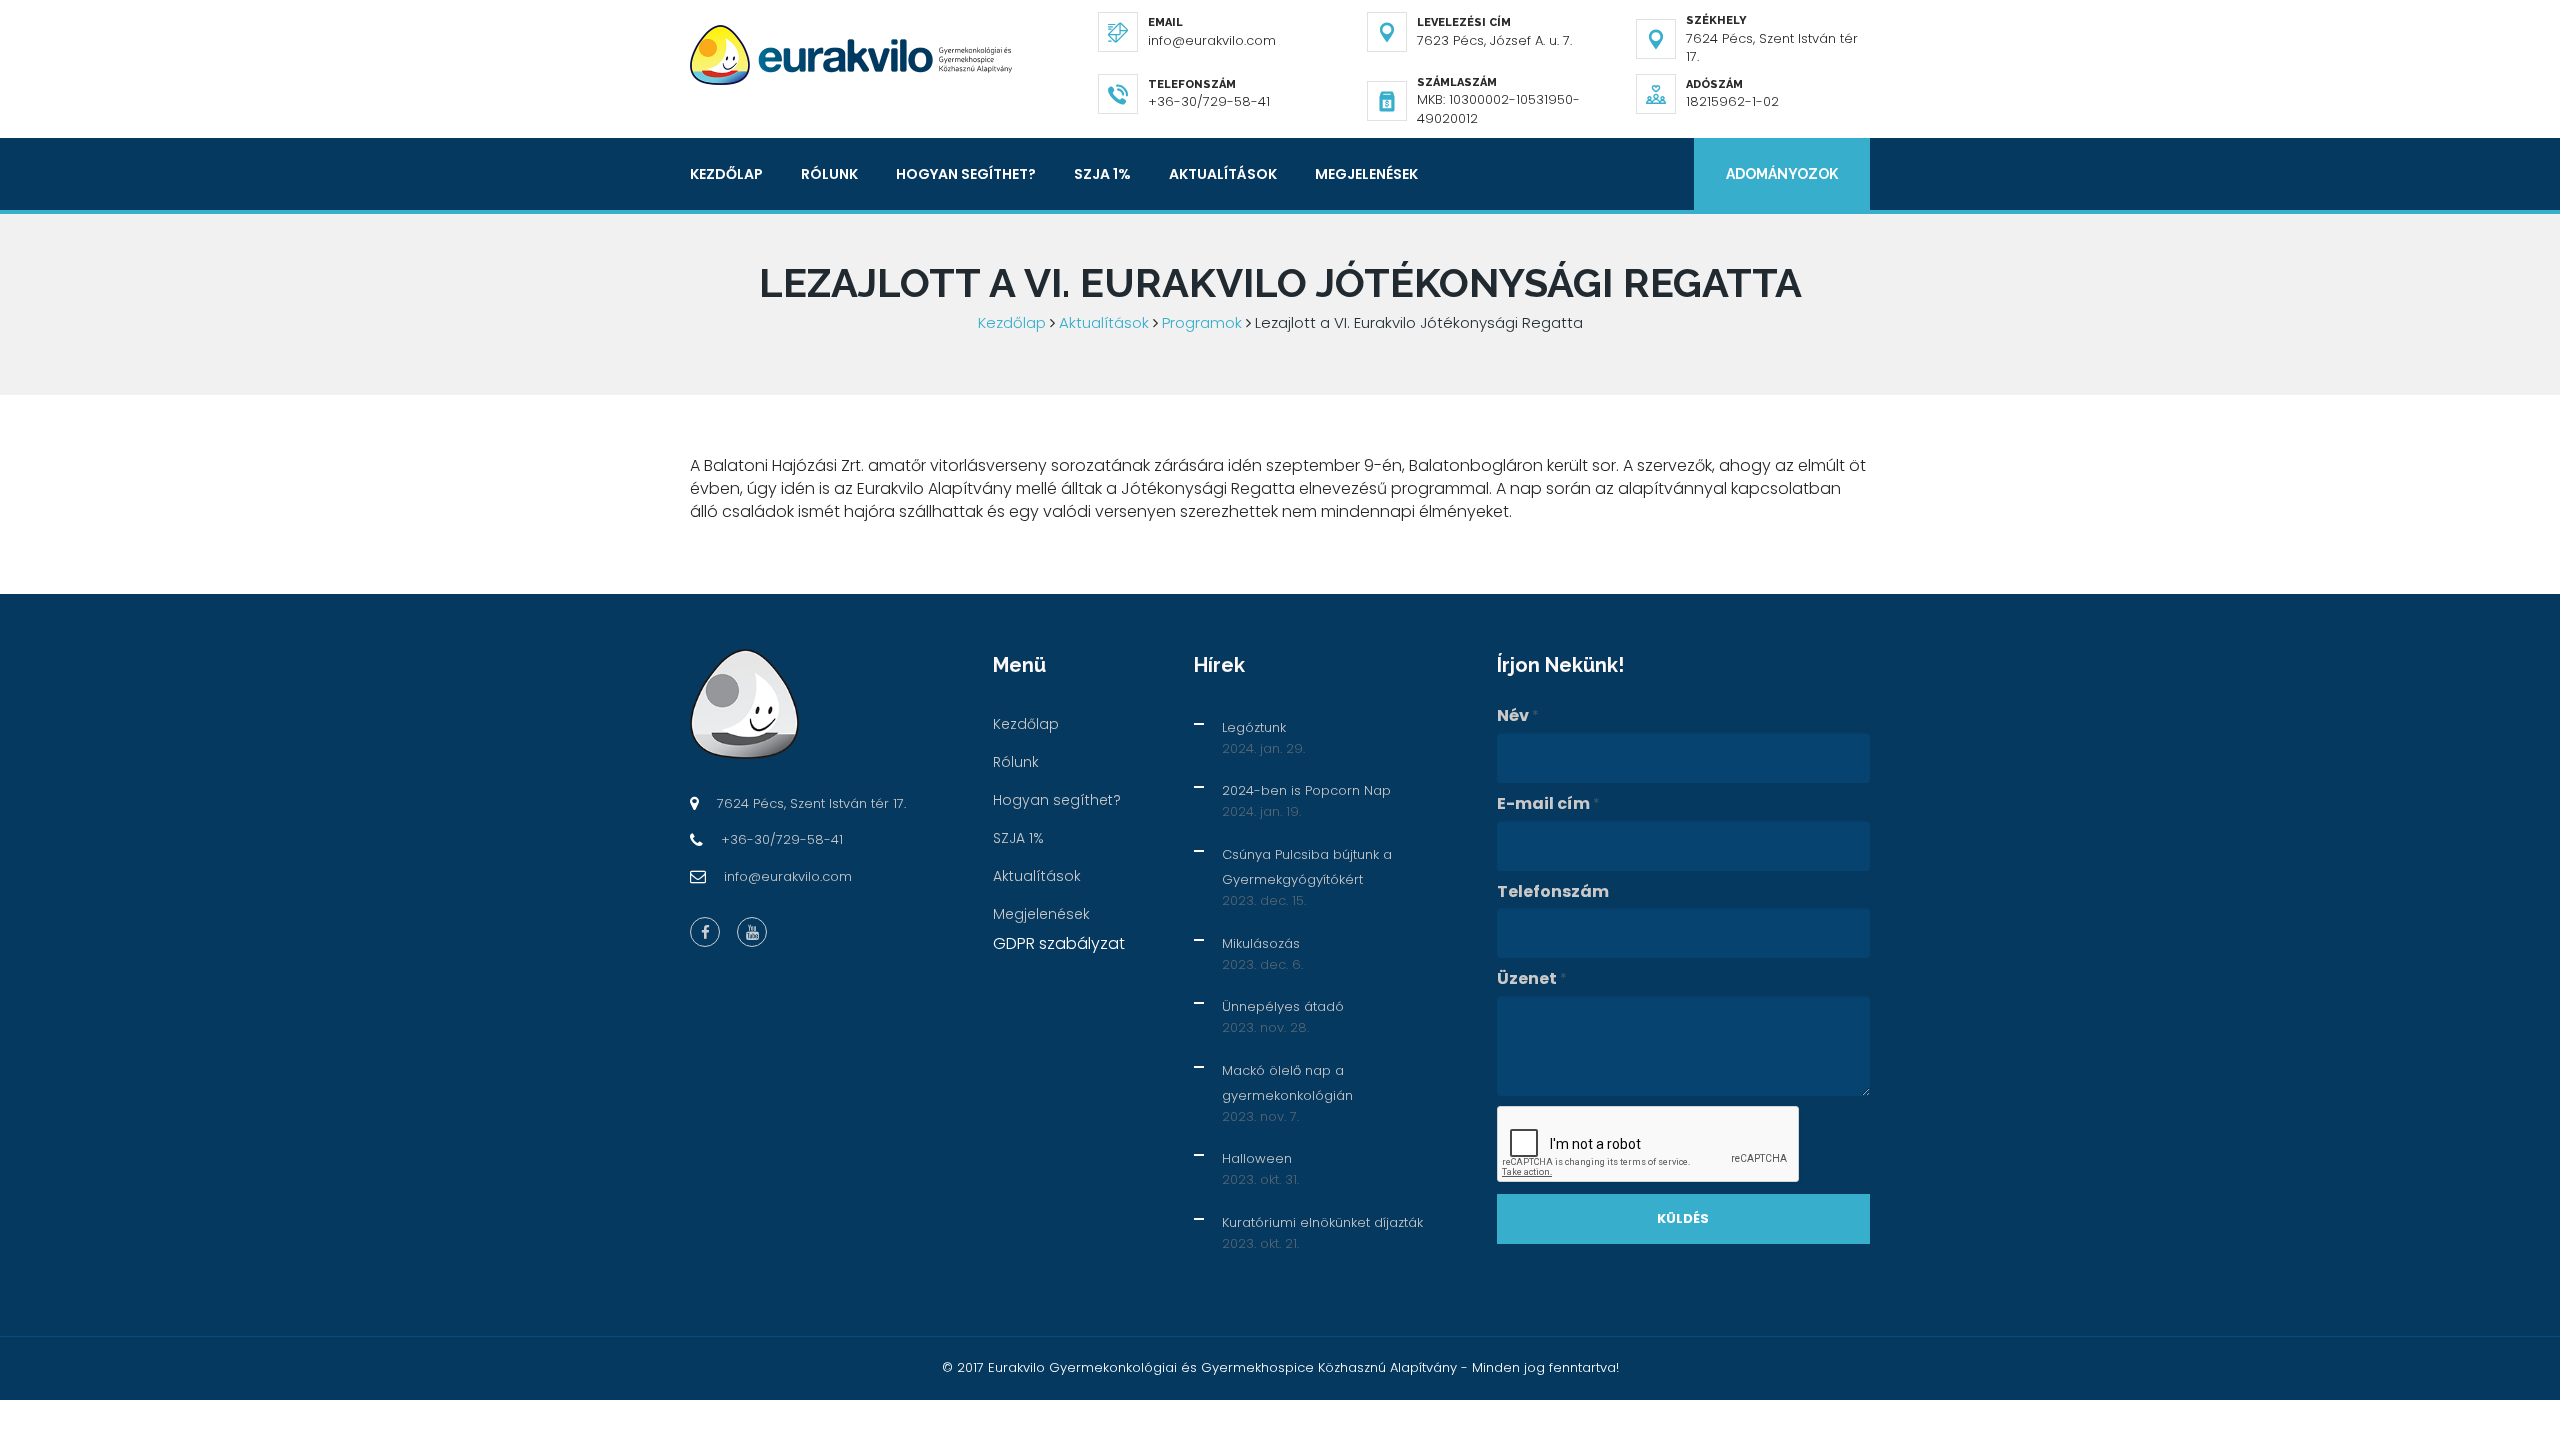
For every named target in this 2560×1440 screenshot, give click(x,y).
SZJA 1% (1102, 174)
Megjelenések (1366, 174)
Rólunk (829, 174)
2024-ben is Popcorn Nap (1306, 790)
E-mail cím (1548, 804)
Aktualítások (1223, 174)
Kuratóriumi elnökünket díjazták (1322, 1222)
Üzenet (1532, 979)
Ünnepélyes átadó (1283, 1006)
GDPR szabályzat (1059, 943)
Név (1518, 716)
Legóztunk (1254, 727)
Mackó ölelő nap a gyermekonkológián (1287, 1083)
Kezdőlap (726, 174)
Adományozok (1782, 174)
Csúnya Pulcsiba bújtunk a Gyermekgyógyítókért (1307, 867)
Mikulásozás (1261, 943)
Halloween (1257, 1158)
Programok (1202, 322)
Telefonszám (1553, 892)
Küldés (1683, 1218)
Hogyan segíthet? (966, 174)
